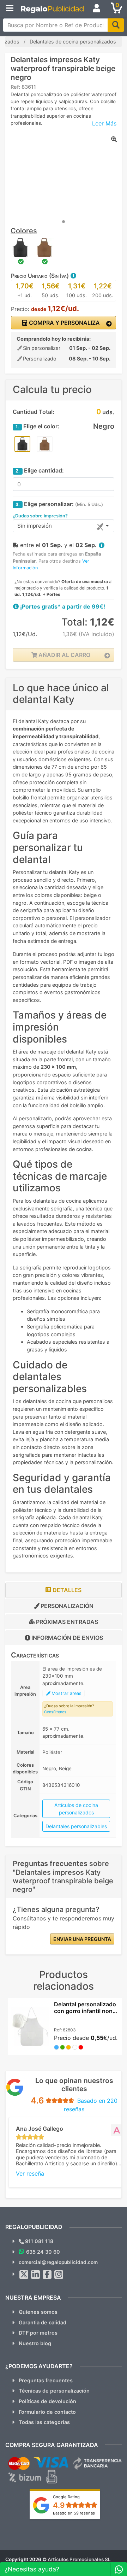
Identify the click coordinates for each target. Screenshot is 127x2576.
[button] (73, 276)
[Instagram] (59, 2275)
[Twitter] (24, 2275)
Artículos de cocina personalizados (76, 1809)
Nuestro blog (35, 2343)
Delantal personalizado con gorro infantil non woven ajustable (85, 2011)
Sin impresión (35, 526)
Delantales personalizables (76, 1826)
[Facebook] (47, 2275)
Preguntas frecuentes (46, 2380)
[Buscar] (116, 25)
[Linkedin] (36, 2275)
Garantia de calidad (43, 2322)
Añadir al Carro (64, 655)
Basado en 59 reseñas (74, 2513)
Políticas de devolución (47, 2401)
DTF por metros (38, 2333)
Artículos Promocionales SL (79, 2559)
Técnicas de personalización (54, 2391)
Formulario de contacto (47, 2412)
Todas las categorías (44, 2422)
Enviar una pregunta (82, 1939)
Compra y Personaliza (64, 323)
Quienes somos (38, 2312)
